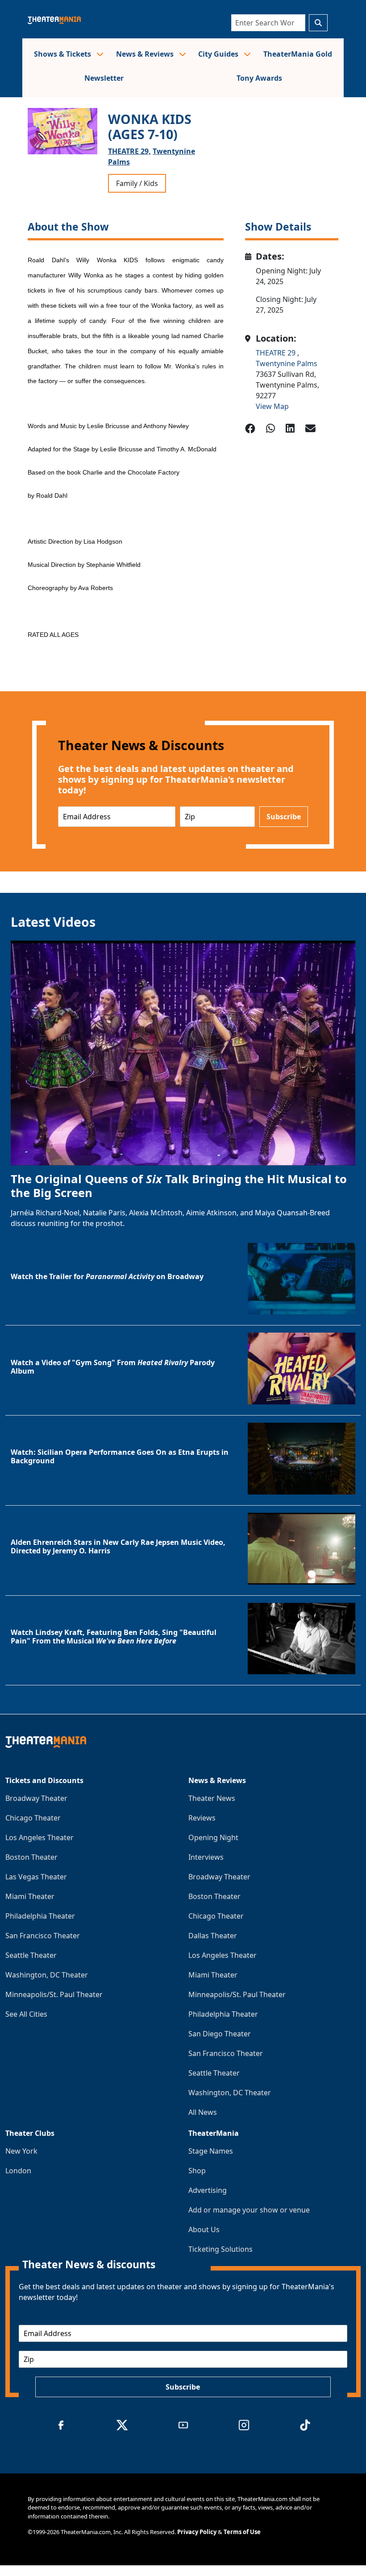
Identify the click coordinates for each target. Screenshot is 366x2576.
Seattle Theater (31, 1955)
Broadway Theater (36, 1798)
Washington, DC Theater (47, 1975)
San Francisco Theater (43, 1936)
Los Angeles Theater (40, 1837)
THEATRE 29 (277, 353)
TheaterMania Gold (298, 54)
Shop (197, 2171)
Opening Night (213, 1837)
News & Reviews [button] (146, 54)
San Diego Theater (220, 2034)
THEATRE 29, (129, 151)
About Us (204, 2229)
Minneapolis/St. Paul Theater (54, 1994)
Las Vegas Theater (36, 1877)
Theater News (212, 1798)
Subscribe (284, 817)
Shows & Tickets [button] (63, 54)
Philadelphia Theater (40, 1916)
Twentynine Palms (287, 363)
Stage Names (211, 2151)
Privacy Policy (197, 2532)
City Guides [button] (219, 54)
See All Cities (26, 2014)
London (18, 2171)
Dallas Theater (213, 1936)
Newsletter (104, 78)
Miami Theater (30, 1896)
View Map (272, 406)
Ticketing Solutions (220, 2249)
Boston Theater (31, 1857)
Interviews (206, 1857)
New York (21, 2151)
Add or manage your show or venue (249, 2210)
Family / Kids (137, 183)
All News (203, 2112)
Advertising (208, 2190)
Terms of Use (242, 2532)
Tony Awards (259, 78)
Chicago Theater (33, 1818)
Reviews (202, 1818)
